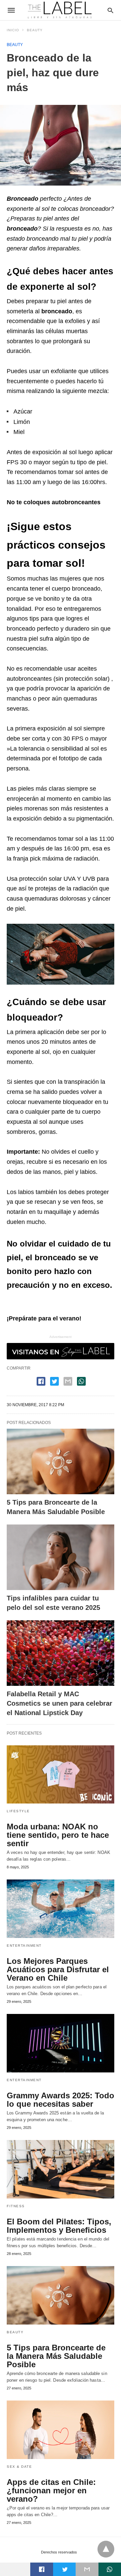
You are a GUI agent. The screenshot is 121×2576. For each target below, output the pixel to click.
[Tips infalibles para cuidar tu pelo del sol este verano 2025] (61, 1557)
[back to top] (106, 2549)
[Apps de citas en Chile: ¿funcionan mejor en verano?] (61, 2430)
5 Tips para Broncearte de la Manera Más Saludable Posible (56, 2356)
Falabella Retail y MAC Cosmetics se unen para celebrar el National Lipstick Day (59, 1703)
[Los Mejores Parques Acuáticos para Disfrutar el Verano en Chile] (61, 1909)
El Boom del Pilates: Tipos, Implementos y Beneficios (59, 2226)
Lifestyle (18, 1811)
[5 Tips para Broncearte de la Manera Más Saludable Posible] (61, 1461)
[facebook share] (41, 1381)
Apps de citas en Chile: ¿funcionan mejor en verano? (51, 2490)
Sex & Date (19, 2467)
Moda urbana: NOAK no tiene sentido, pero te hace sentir (58, 1835)
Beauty (35, 30)
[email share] (68, 1381)
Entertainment (24, 1946)
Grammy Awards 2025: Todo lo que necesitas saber (61, 2100)
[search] (110, 10)
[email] (87, 2569)
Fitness (16, 2206)
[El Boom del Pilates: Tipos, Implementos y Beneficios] (61, 2169)
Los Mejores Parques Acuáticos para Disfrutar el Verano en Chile (58, 1969)
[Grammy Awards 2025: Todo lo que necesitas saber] (61, 2043)
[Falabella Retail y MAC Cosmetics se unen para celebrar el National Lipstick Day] (61, 1653)
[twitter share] (54, 1381)
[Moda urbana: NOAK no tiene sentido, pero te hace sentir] (61, 1775)
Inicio (13, 30)
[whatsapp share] (81, 1381)
